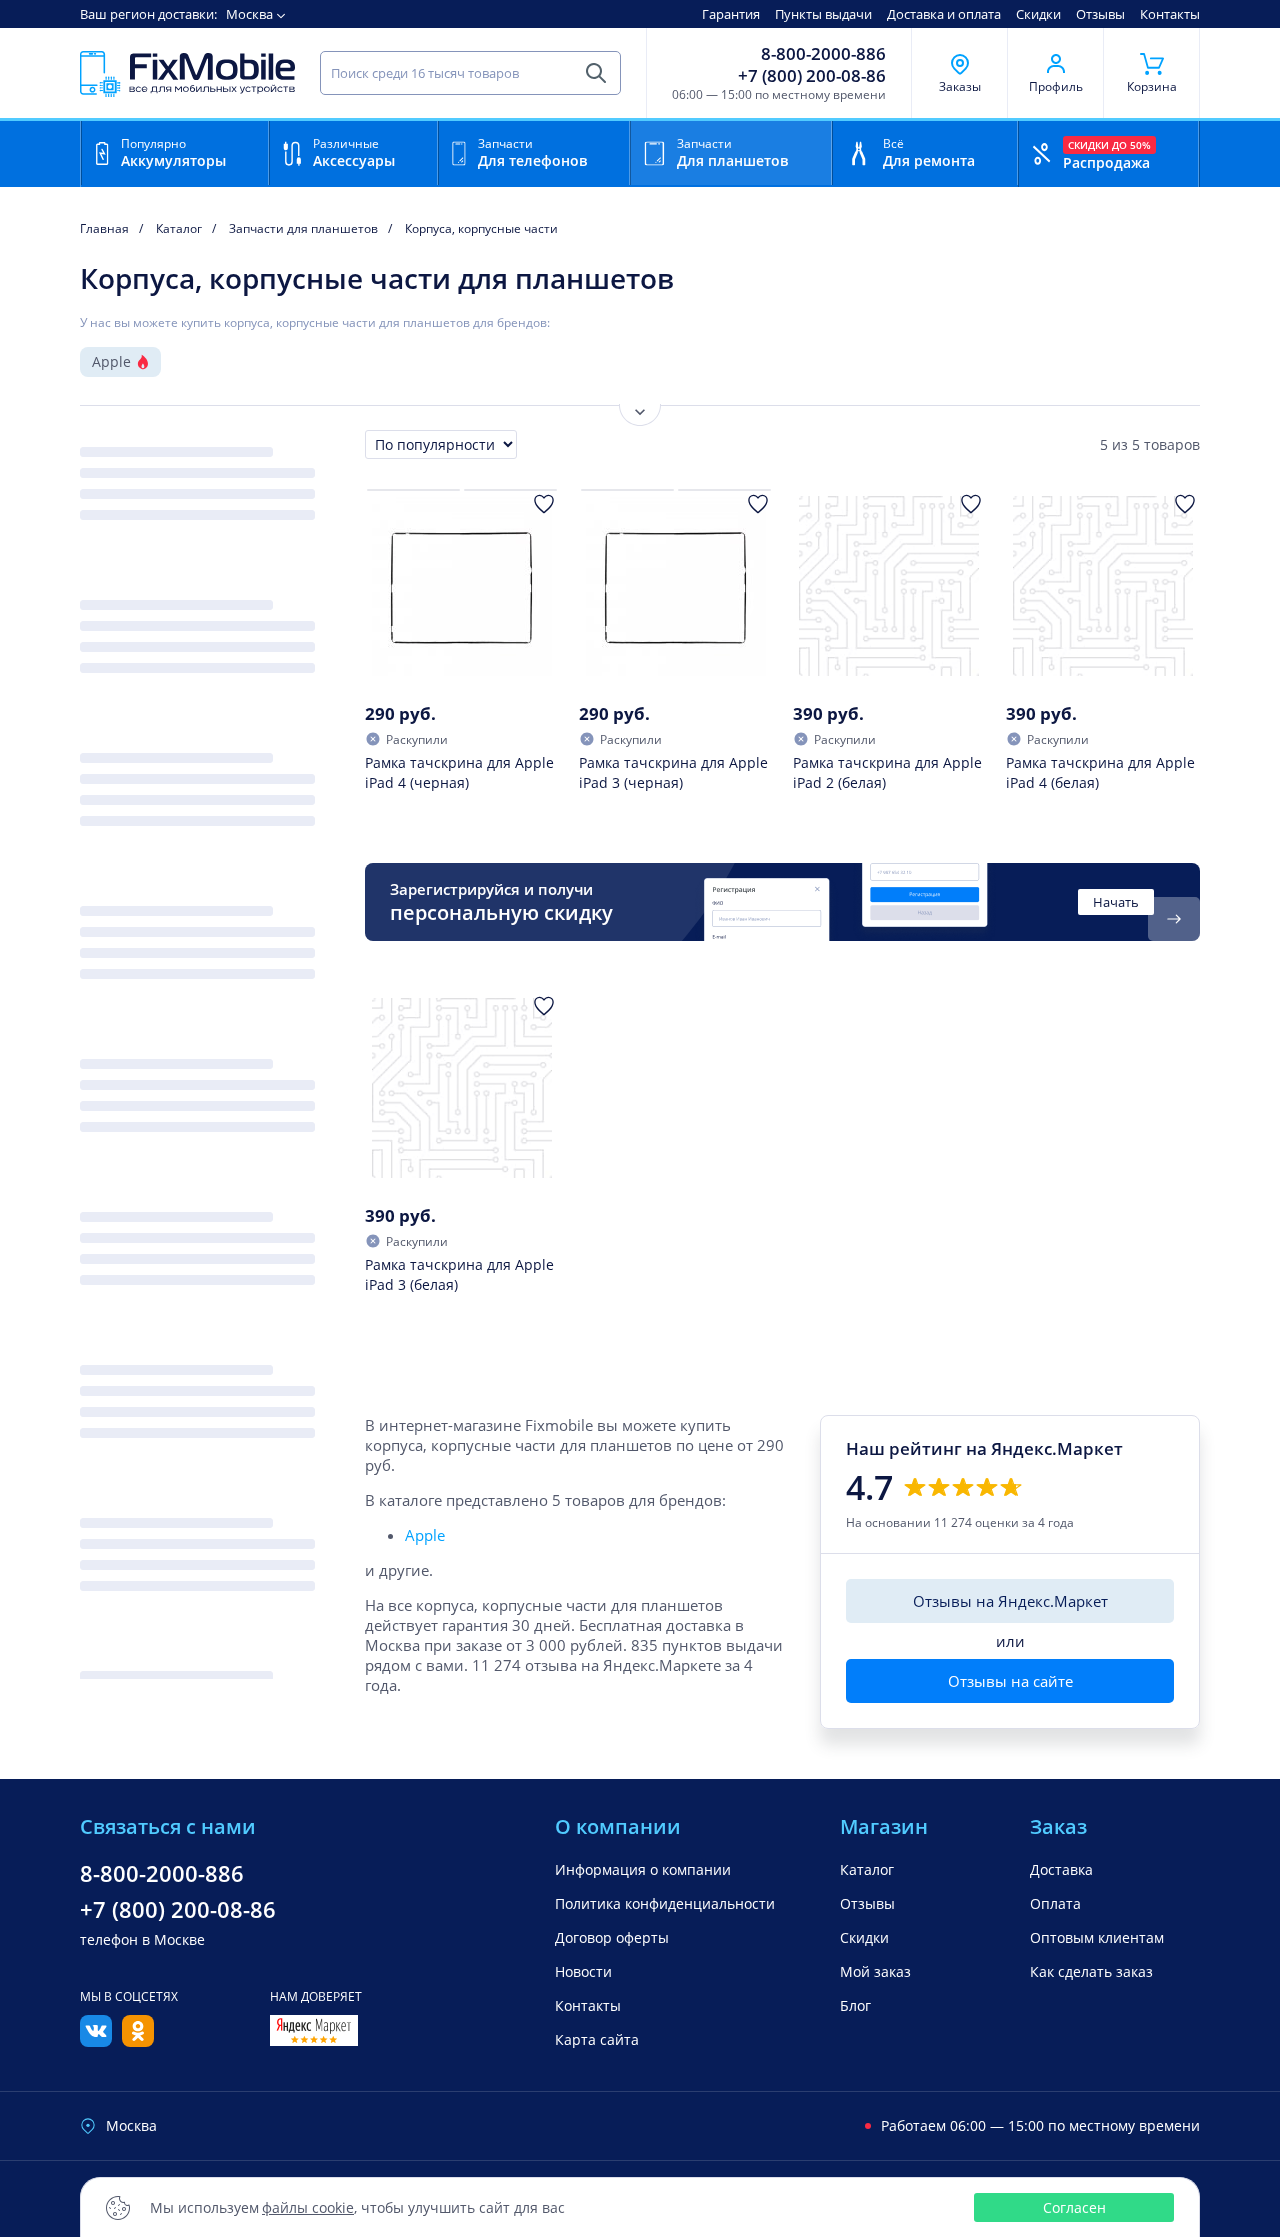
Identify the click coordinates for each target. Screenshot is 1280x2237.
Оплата (1055, 1903)
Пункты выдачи (823, 14)
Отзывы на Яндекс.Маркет (1010, 1601)
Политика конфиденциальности (665, 1903)
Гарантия (731, 14)
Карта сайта (597, 2039)
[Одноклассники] (138, 2041)
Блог (855, 2005)
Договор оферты (612, 1937)
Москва (249, 14)
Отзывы (1100, 14)
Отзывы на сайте (1010, 1681)
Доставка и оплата (944, 14)
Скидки (1038, 14)
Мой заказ (875, 1971)
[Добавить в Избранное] (544, 504)
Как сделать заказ (1091, 1971)
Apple (111, 361)
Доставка (1061, 1869)
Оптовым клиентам (1097, 1937)
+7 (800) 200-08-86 (812, 76)
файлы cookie (308, 2207)
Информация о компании (643, 1869)
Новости (583, 1971)
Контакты (1170, 14)
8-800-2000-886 (823, 54)
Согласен (1074, 2207)
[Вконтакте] (96, 2041)
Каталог (867, 1869)
